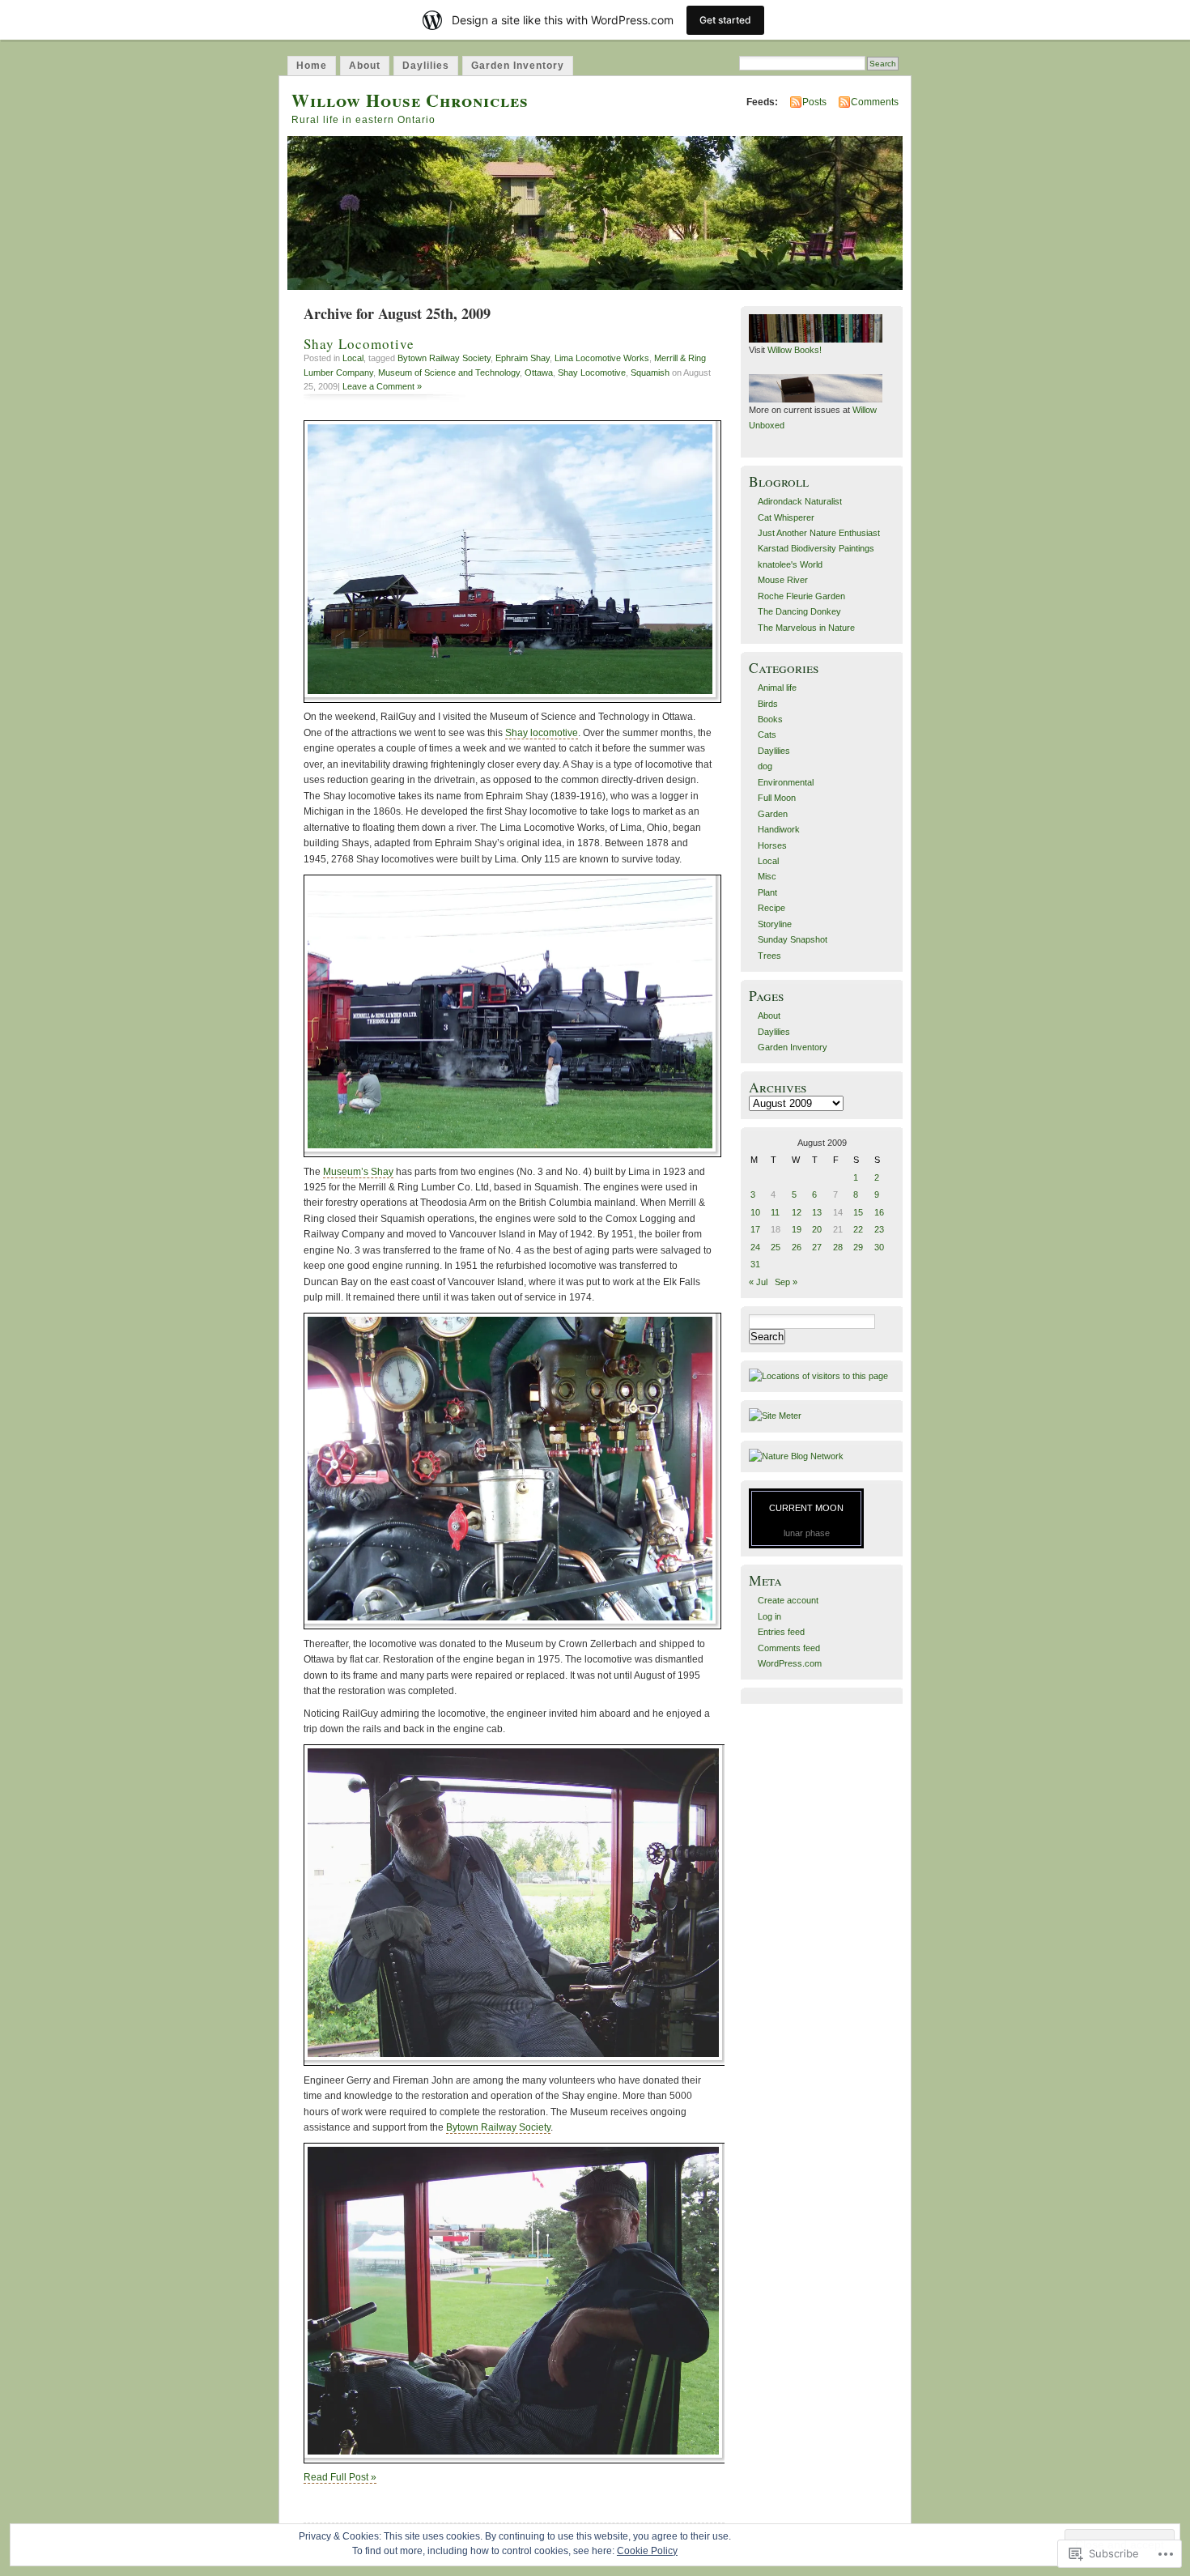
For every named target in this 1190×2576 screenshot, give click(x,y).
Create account (788, 1600)
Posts (814, 102)
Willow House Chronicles (410, 100)
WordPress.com (790, 1663)
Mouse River (783, 580)
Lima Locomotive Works (602, 358)
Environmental (786, 782)
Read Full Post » (340, 2477)
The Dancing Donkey (799, 611)
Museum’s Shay (358, 1172)
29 (858, 1247)
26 (797, 1247)
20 (817, 1229)
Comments (875, 102)
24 (755, 1247)
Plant (767, 892)
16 (879, 1212)
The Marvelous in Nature (806, 628)
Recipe (771, 908)
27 (817, 1247)
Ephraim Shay (523, 358)
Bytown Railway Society (444, 358)
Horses (772, 845)
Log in (769, 1616)
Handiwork (779, 829)
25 (776, 1247)
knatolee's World (790, 564)
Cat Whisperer (786, 517)
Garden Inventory (518, 66)
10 (755, 1212)
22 (858, 1229)
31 (755, 1264)
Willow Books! (795, 350)
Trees (769, 956)
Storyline (775, 924)
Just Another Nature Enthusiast (819, 533)
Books (770, 719)
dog (765, 766)
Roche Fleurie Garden (801, 596)
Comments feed (789, 1648)
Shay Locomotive (359, 344)
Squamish (650, 373)
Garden (773, 814)
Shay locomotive (542, 733)
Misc (767, 876)
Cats (767, 734)
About (365, 66)
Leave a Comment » (382, 386)
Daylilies (426, 66)
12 (797, 1212)
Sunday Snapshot (793, 939)
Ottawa (539, 373)
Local (353, 358)
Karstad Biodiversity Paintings (816, 548)
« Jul (758, 1282)
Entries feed (781, 1632)
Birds (768, 704)
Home (312, 66)
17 (755, 1229)
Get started (725, 20)
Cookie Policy (647, 2551)
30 (879, 1247)
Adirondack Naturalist (800, 501)
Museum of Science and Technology (449, 373)
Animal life (777, 688)
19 (797, 1229)
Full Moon (777, 798)
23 (879, 1229)
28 (838, 1247)
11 (775, 1212)
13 (817, 1212)
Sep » (786, 1282)
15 (858, 1212)
